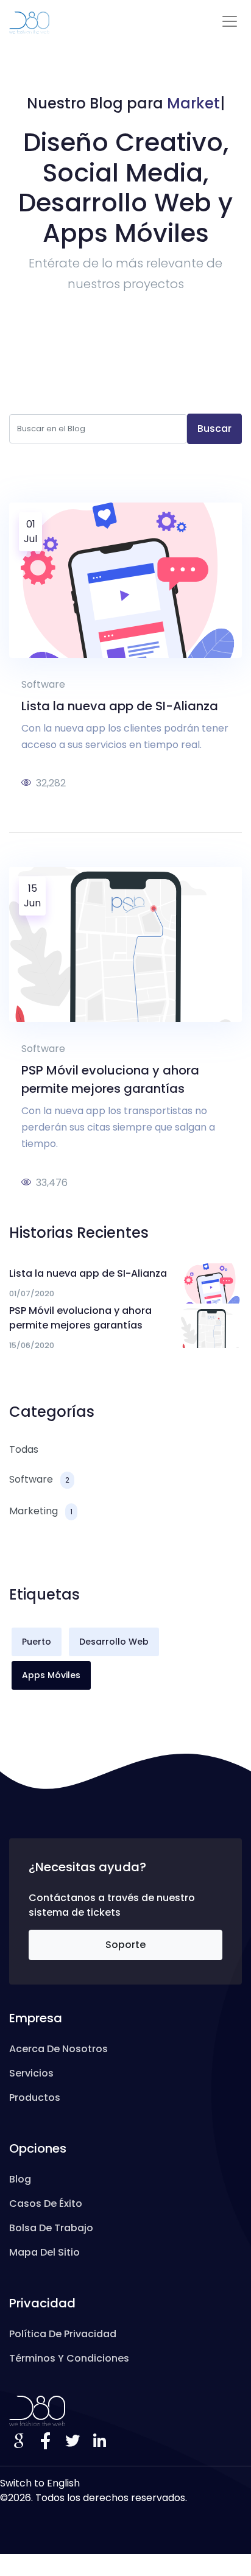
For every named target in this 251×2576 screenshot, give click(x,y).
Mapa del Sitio (44, 2252)
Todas (24, 1449)
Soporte (125, 1945)
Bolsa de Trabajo (51, 2228)
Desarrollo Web (114, 1642)
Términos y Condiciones (69, 2358)
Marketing (41, 1511)
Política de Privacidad (63, 2334)
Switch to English (40, 2483)
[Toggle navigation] (230, 21)
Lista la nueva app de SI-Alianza (120, 706)
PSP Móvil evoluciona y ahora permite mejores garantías (80, 1318)
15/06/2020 (32, 1345)
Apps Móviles (51, 1675)
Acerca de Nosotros (58, 2049)
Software (43, 684)
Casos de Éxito (46, 2204)
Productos (35, 2098)
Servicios (31, 2073)
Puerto (37, 1642)
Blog (20, 2179)
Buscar (214, 429)
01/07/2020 (32, 1293)
